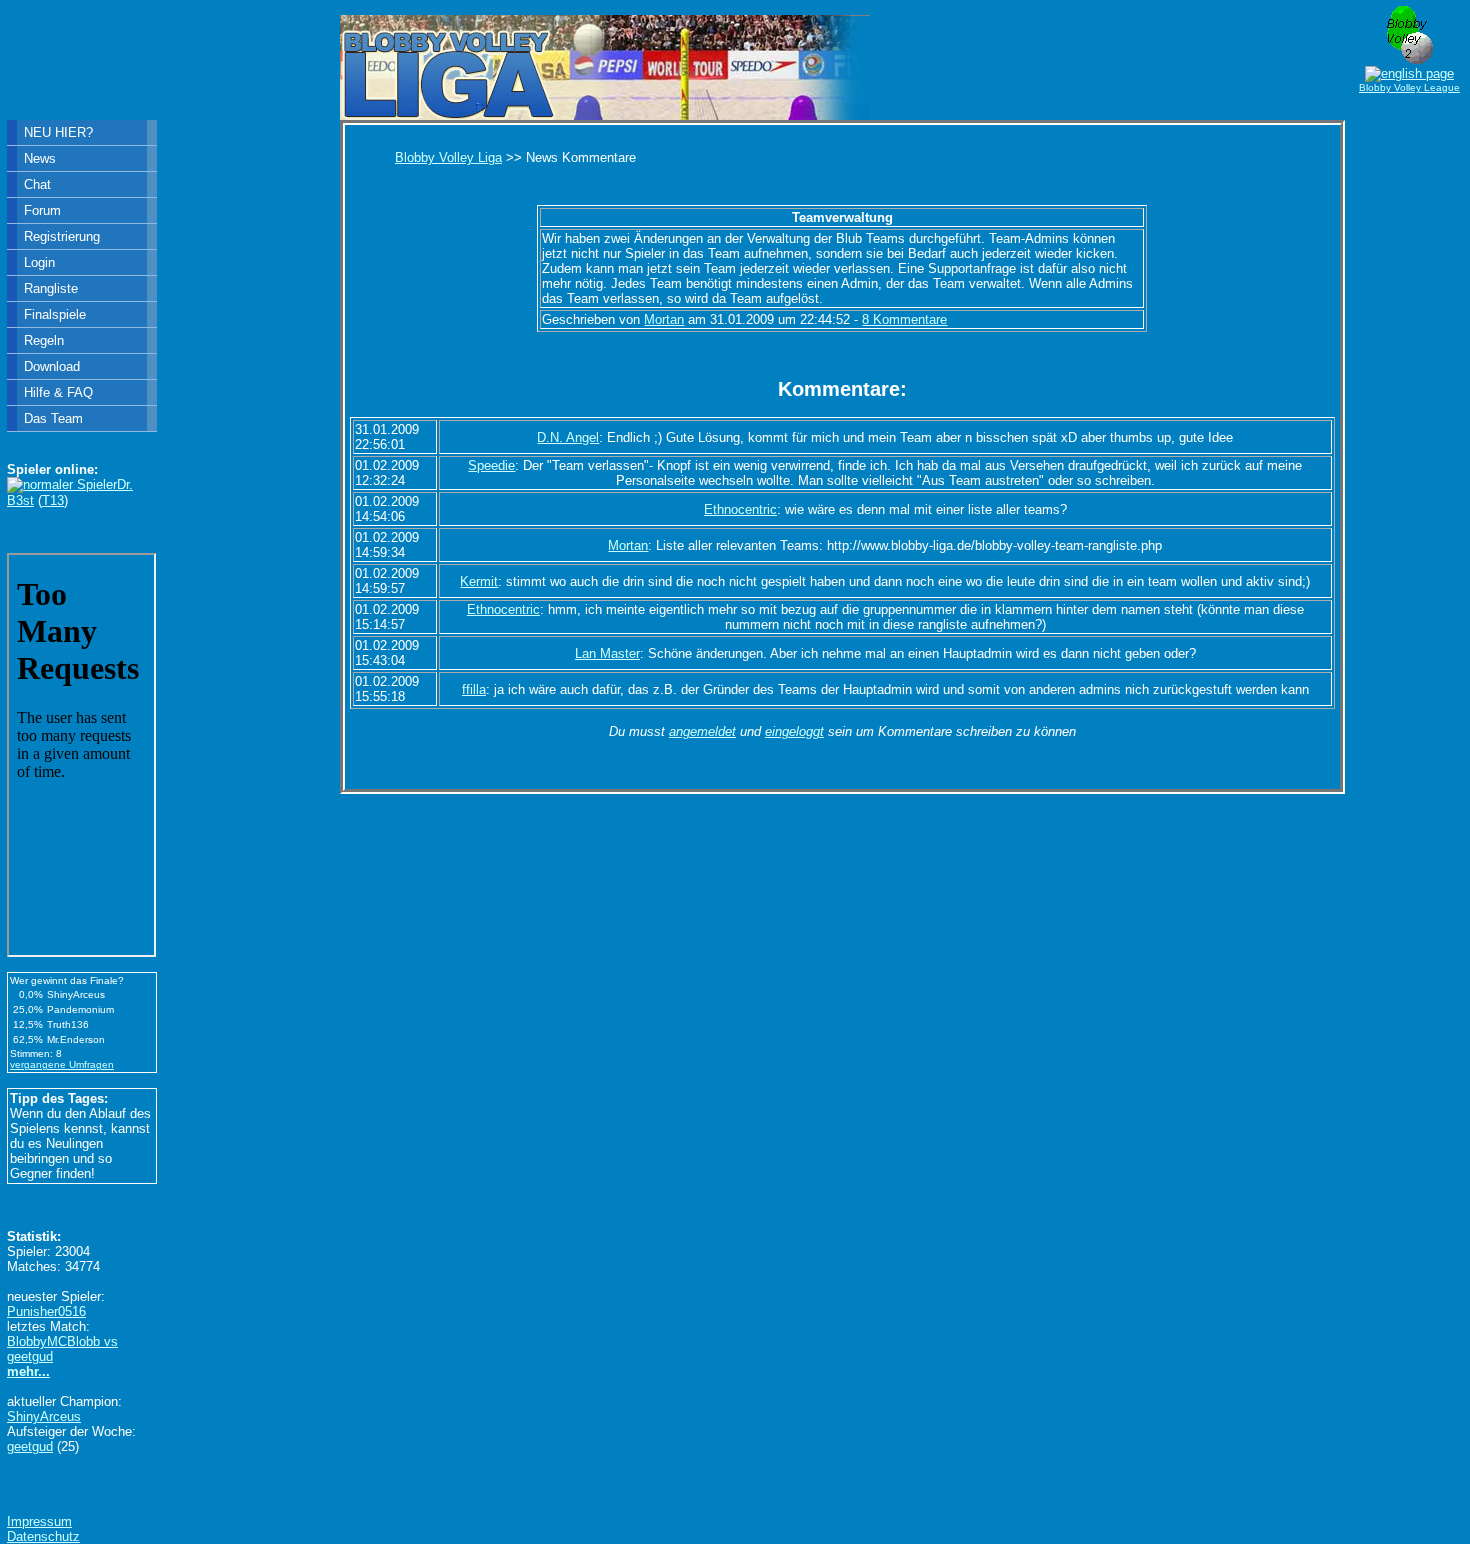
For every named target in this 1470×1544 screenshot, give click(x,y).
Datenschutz (43, 1536)
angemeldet (702, 731)
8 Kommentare (904, 319)
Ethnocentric (740, 509)
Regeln (44, 340)
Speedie (491, 465)
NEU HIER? (58, 132)
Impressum (39, 1521)
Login (39, 262)
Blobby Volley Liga (448, 157)
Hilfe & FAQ (58, 392)
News (40, 158)
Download (52, 366)
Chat (37, 184)
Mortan (664, 319)
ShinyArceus (44, 1416)
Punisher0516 (46, 1311)
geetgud (30, 1446)
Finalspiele (55, 314)
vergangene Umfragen (62, 1064)
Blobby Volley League (1409, 87)
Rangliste (51, 288)
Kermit (479, 581)
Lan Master (607, 653)
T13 (53, 500)
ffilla (474, 689)
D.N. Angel (568, 437)
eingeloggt (794, 731)
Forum (42, 210)
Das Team (53, 418)
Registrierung (62, 236)
